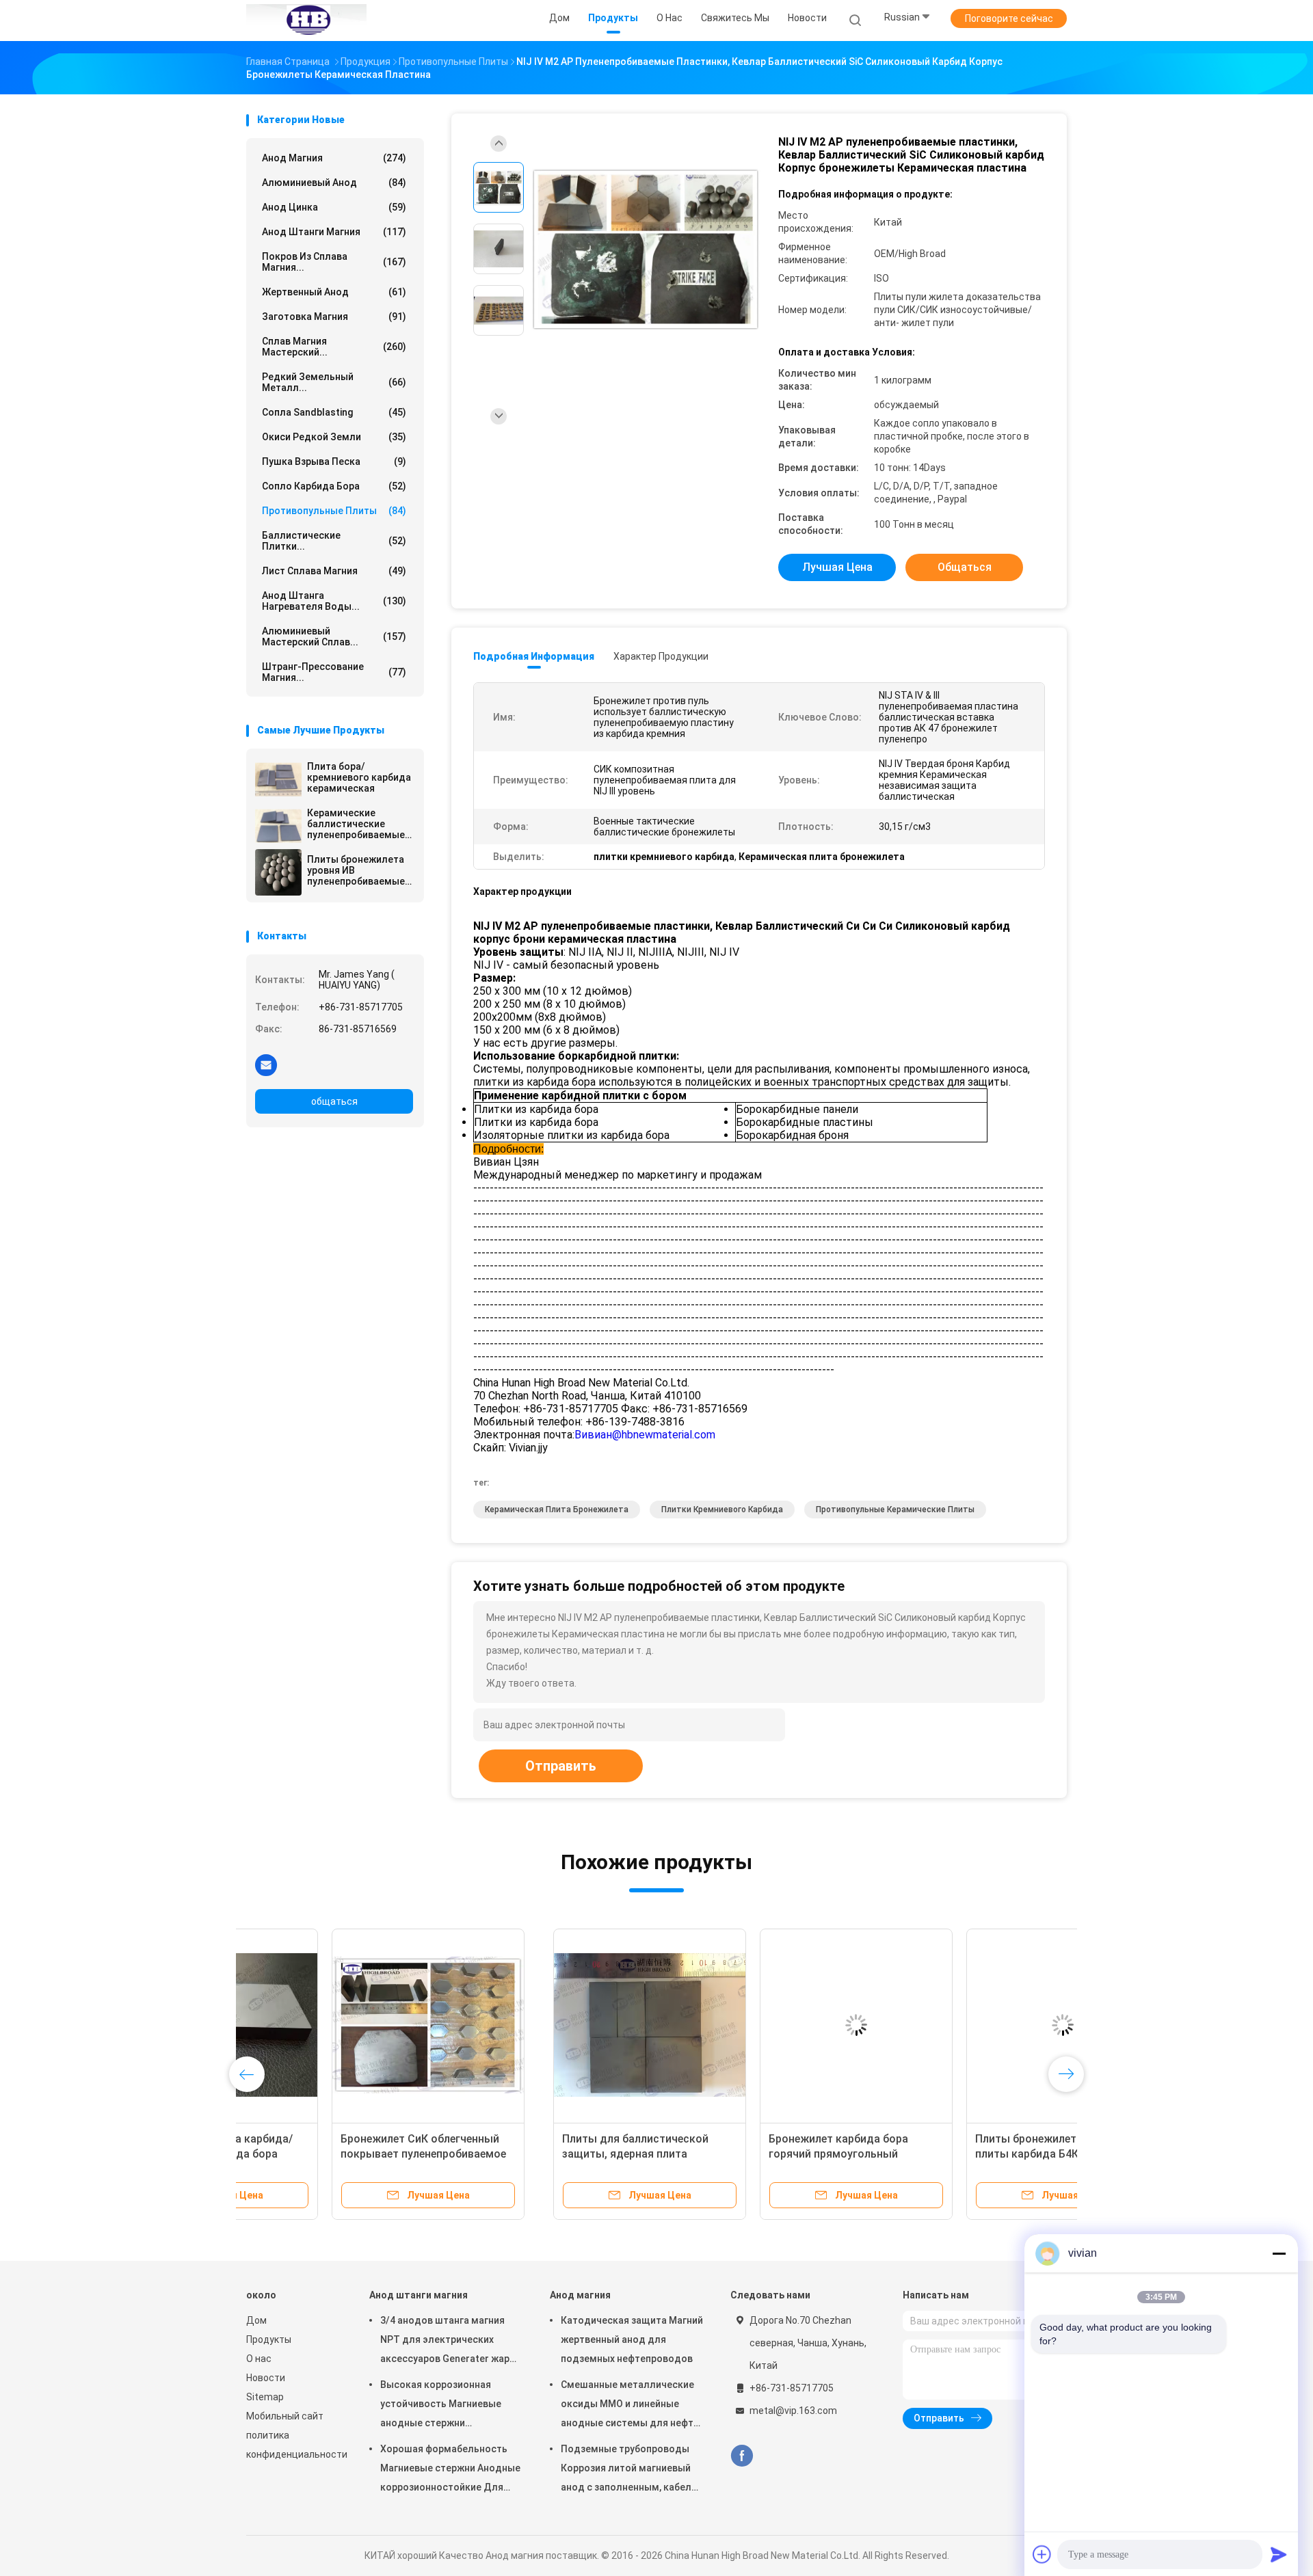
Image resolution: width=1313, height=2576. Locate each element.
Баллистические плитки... (334, 541)
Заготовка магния (334, 317)
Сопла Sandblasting (334, 412)
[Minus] (1279, 2253)
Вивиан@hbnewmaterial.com (645, 1435)
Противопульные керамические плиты (895, 1510)
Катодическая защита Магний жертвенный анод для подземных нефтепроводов (632, 2339)
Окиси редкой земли (334, 437)
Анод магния (334, 158)
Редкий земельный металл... (334, 382)
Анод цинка (334, 207)
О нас (259, 2359)
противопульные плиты (334, 511)
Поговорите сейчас (1009, 18)
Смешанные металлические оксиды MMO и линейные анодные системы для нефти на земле (630, 2406)
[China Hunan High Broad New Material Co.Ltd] (306, 21)
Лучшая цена (837, 567)
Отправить (561, 1766)
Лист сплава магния (334, 571)
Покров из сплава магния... (334, 262)
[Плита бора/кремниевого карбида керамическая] (278, 779)
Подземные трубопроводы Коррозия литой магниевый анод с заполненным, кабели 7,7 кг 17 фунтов (629, 2470)
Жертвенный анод (334, 292)
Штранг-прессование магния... (334, 672)
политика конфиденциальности (294, 2445)
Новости (266, 2378)
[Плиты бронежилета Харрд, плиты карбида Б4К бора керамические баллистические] (756, 2025)
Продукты (269, 2339)
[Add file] (1042, 2554)
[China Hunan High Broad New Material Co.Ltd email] (266, 1064)
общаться (334, 1101)
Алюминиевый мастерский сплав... (334, 636)
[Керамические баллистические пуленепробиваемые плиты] (278, 826)
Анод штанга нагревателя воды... (334, 601)
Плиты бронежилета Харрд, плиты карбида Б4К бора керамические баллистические (749, 2154)
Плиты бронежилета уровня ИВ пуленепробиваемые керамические (356, 870)
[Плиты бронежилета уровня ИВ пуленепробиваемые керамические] (278, 872)
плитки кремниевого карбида (722, 1510)
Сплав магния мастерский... (334, 347)
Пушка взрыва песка (334, 461)
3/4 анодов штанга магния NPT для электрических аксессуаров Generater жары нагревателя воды (449, 2342)
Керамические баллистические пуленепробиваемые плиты (356, 824)
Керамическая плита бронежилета (557, 1510)
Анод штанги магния (334, 232)
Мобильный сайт (285, 2416)
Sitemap (265, 2397)
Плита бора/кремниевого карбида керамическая (359, 777)
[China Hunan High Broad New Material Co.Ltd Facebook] (742, 2456)
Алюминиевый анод (334, 183)
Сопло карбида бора (334, 486)
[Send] (1279, 2554)
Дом (256, 2320)
